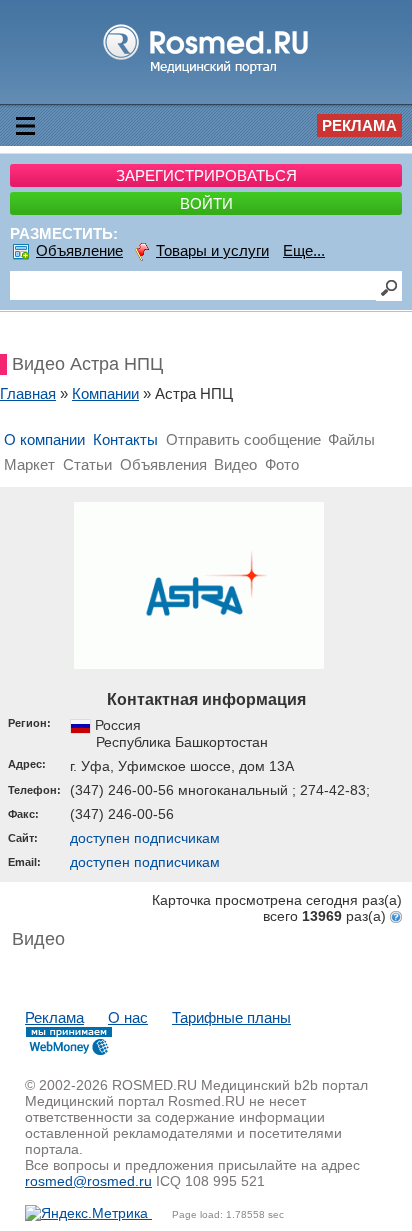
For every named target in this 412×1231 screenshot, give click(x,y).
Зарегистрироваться (206, 175)
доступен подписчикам (145, 838)
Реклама (359, 125)
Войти (206, 203)
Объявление (79, 250)
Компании (105, 393)
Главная (28, 393)
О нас (128, 1017)
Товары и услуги (212, 250)
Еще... (304, 250)
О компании (44, 439)
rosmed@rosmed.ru (88, 1181)
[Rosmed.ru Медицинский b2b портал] (206, 72)
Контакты (125, 439)
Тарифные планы (231, 1017)
